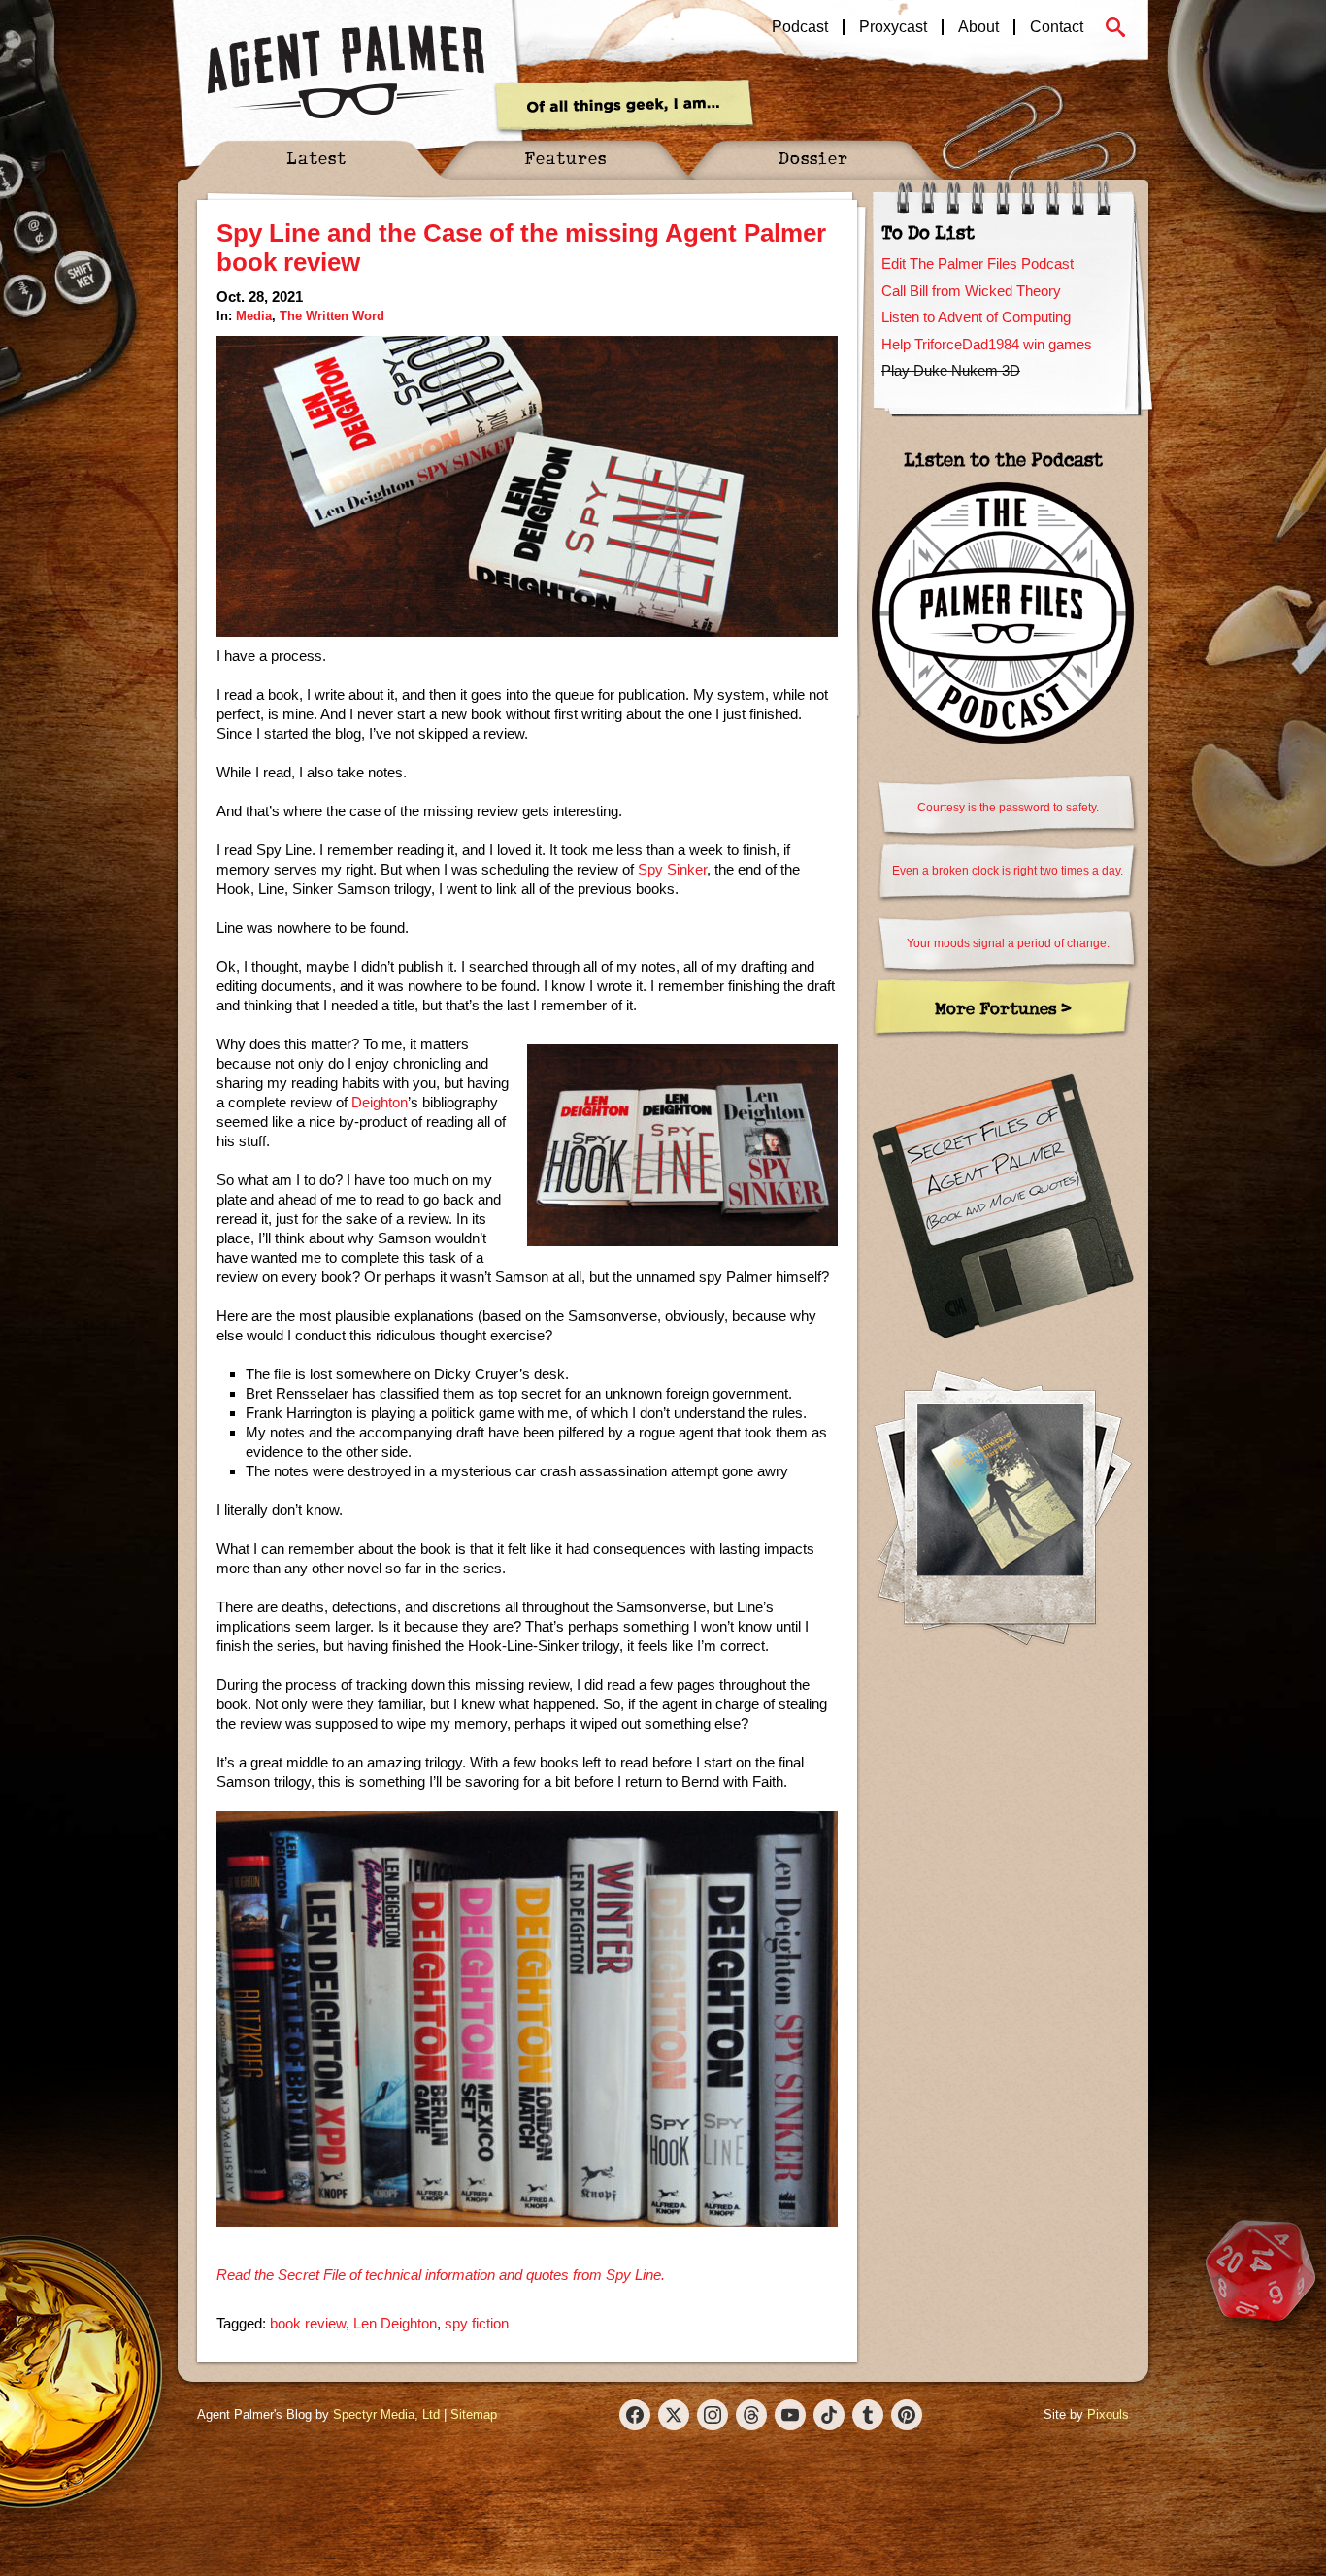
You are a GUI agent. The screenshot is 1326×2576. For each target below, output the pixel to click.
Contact (1057, 27)
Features (565, 158)
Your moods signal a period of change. (1008, 943)
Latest (316, 158)
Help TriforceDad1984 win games (987, 344)
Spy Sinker (672, 869)
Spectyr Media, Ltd (386, 2414)
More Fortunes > (1003, 1008)
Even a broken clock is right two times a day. (1008, 871)
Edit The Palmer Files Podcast (978, 264)
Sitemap (474, 2414)
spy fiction (477, 2323)
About (978, 27)
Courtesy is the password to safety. (1008, 808)
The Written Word (332, 316)
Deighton (380, 1102)
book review (308, 2323)
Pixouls (1108, 2414)
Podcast (800, 27)
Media (254, 316)
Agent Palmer (346, 73)
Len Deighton (395, 2323)
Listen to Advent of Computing (976, 317)
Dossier (813, 158)
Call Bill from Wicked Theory (971, 291)
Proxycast (893, 27)
